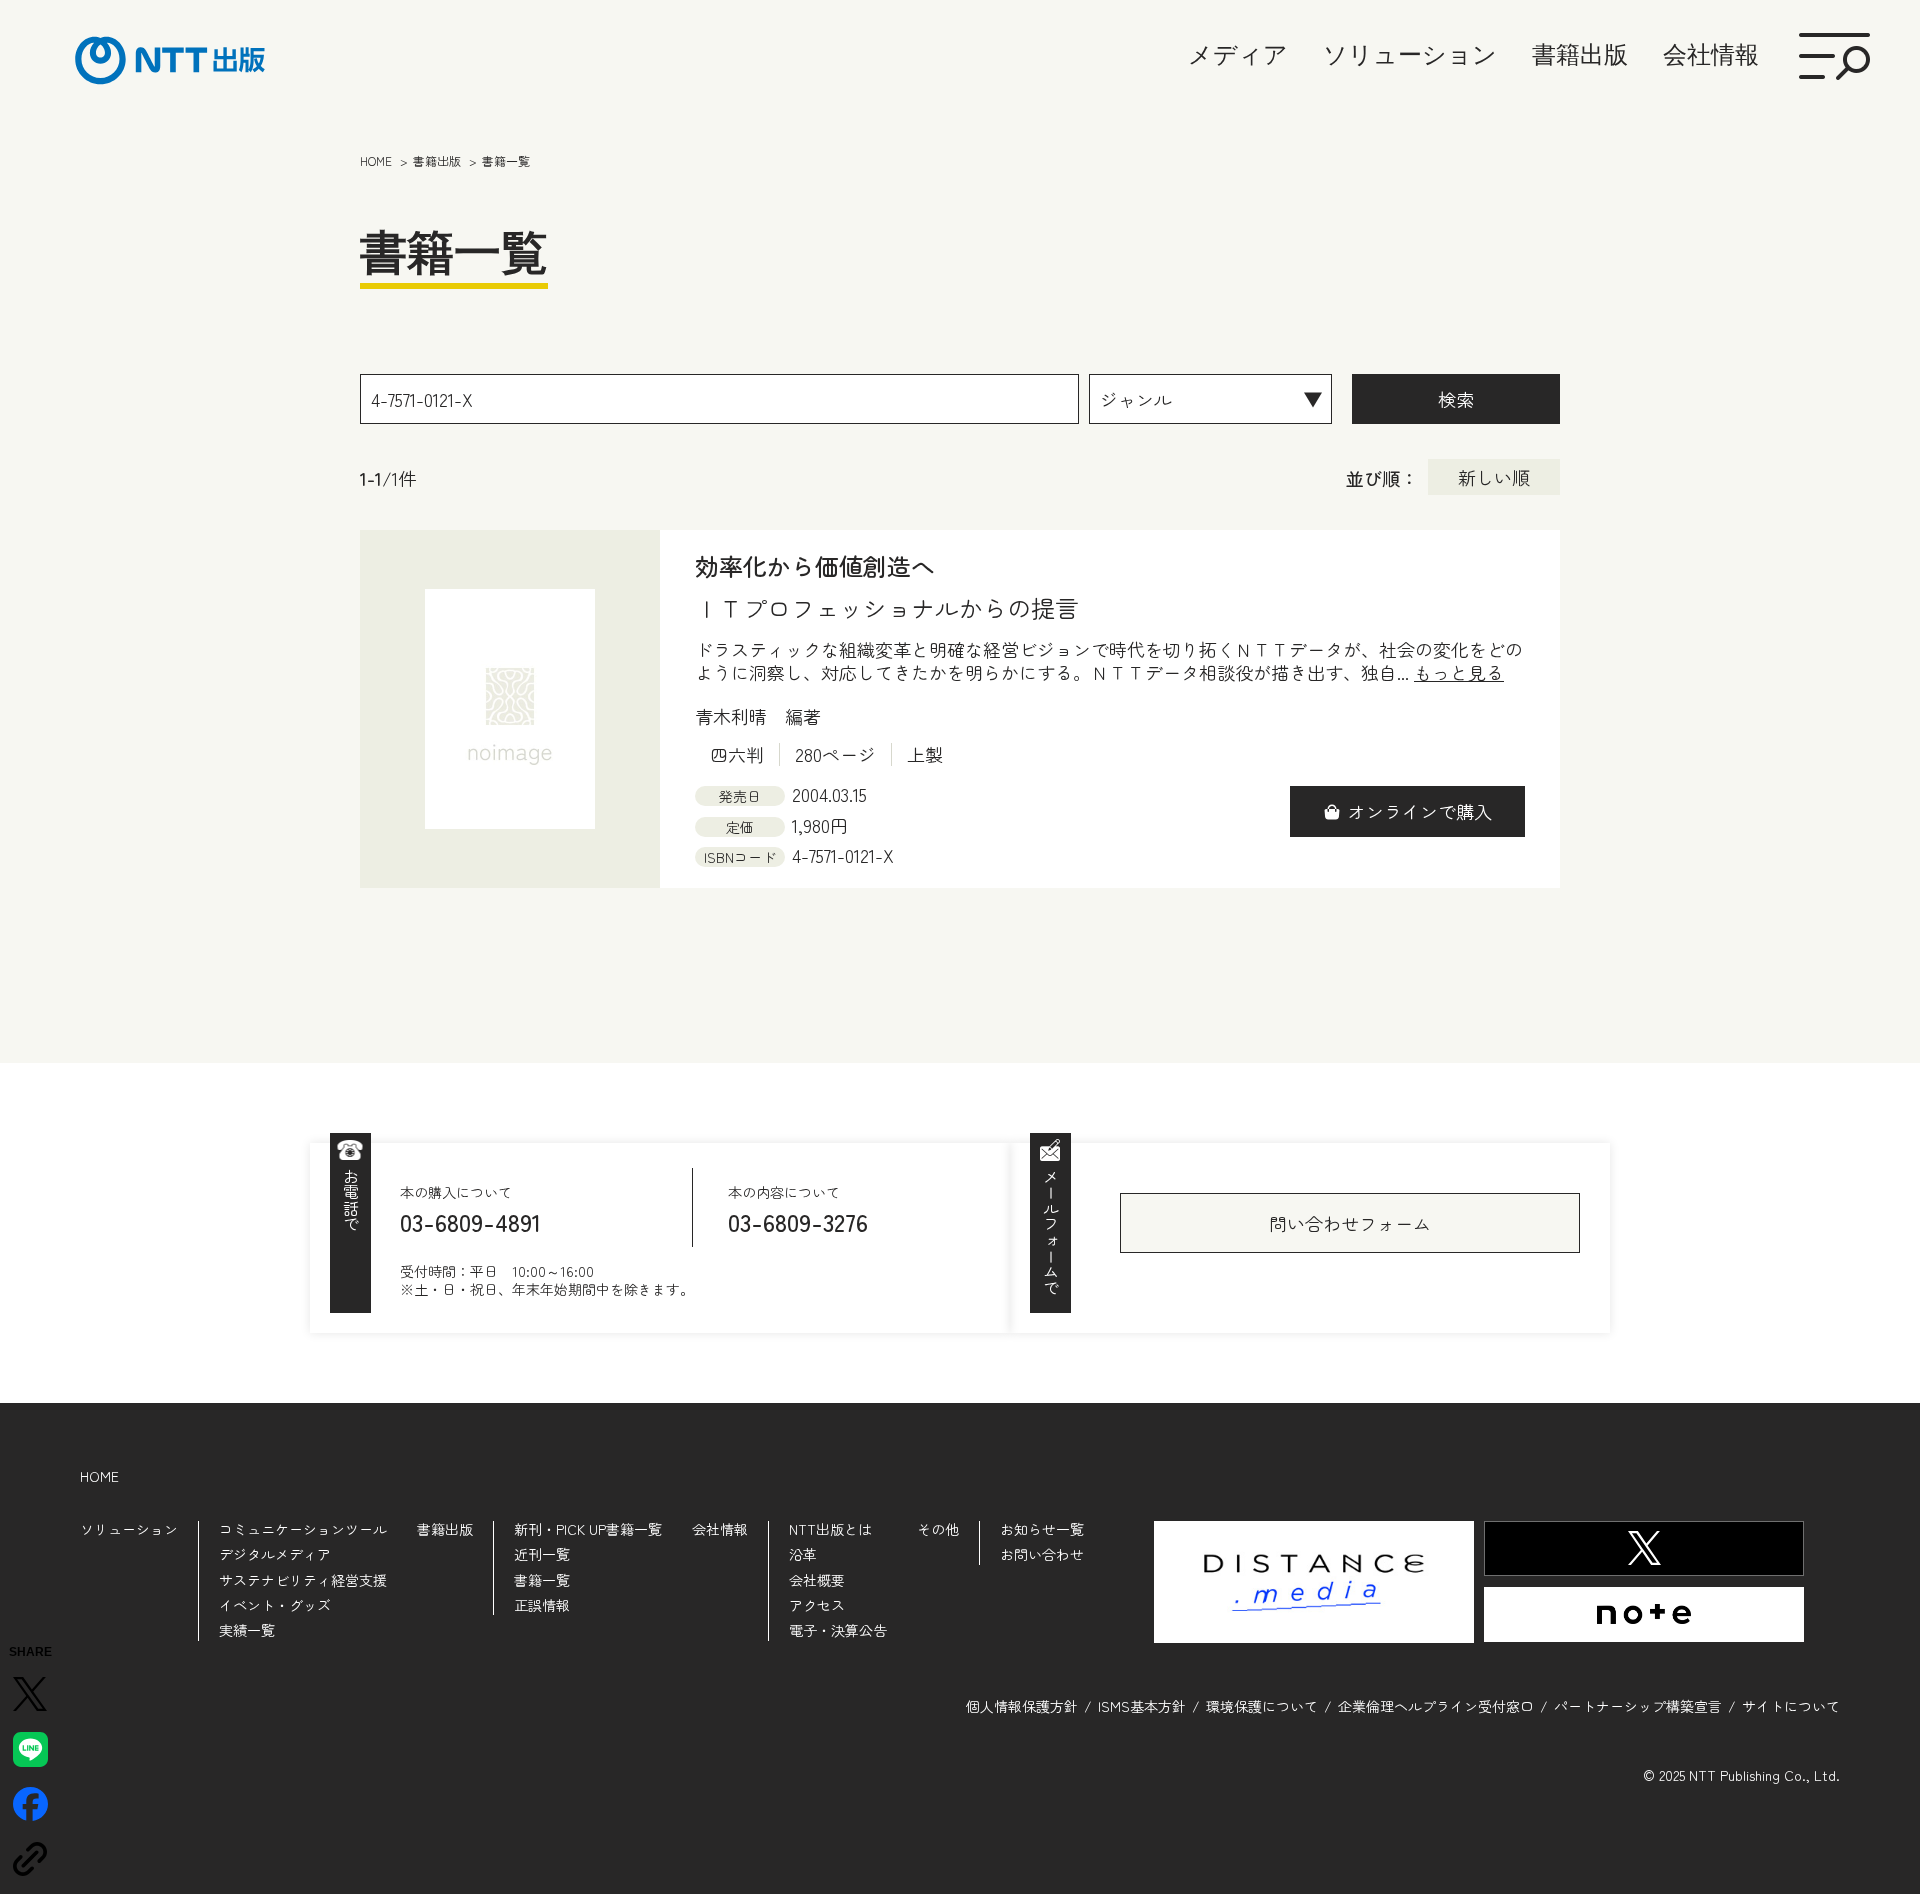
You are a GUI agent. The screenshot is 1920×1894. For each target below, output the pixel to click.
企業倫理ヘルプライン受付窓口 (1436, 1706)
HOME (99, 1476)
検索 (1456, 399)
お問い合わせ (1042, 1554)
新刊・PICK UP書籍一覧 (588, 1529)
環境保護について (1262, 1706)
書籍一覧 (542, 1580)
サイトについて (1791, 1706)
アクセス (817, 1605)
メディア (1238, 54)
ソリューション (1410, 54)
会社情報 (1711, 54)
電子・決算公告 (838, 1630)
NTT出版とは (830, 1529)
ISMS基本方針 (1142, 1706)
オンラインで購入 (1420, 811)
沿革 (803, 1554)
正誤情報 (542, 1605)
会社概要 (817, 1580)
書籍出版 (1580, 54)
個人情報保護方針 (1022, 1706)
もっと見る (1459, 672)
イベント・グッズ (275, 1605)
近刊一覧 (542, 1554)
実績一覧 (247, 1630)
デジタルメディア (275, 1554)
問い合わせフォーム (1350, 1223)
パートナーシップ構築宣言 (1638, 1706)
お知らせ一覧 (1042, 1529)
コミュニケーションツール (303, 1529)
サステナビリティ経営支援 (303, 1580)
